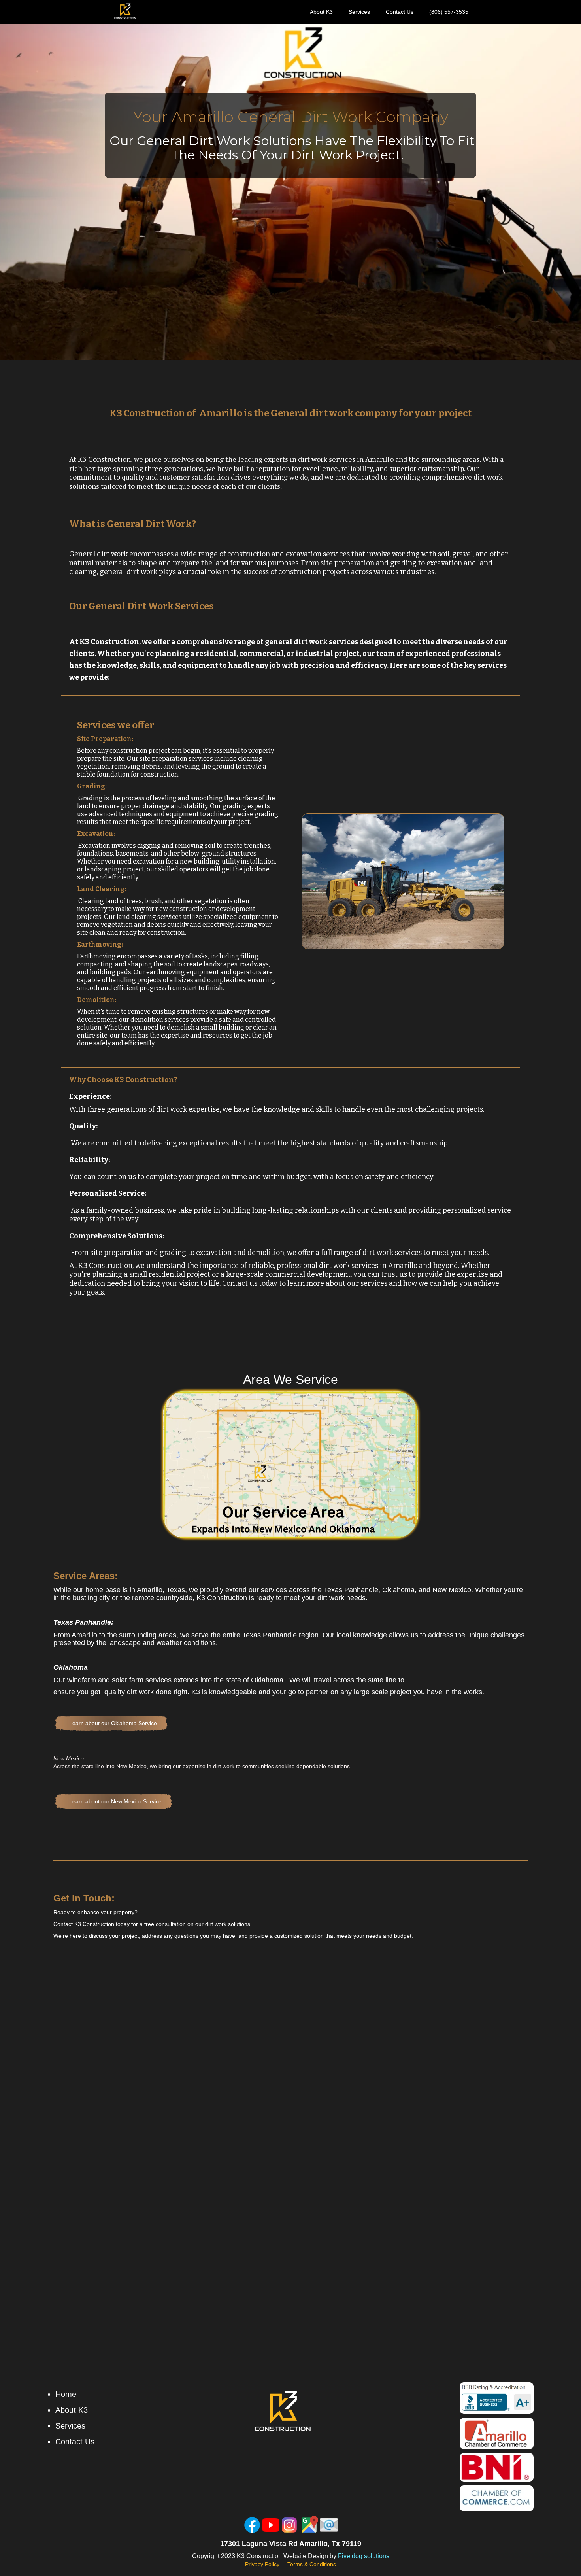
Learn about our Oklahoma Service (113, 1723)
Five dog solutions (364, 2556)
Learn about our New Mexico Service (115, 1801)
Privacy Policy (262, 2564)
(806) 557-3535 (449, 12)
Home (66, 2394)
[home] (125, 11)
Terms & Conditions (312, 2564)
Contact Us (400, 12)
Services (359, 12)
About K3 (321, 12)
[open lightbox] (290, 1465)
